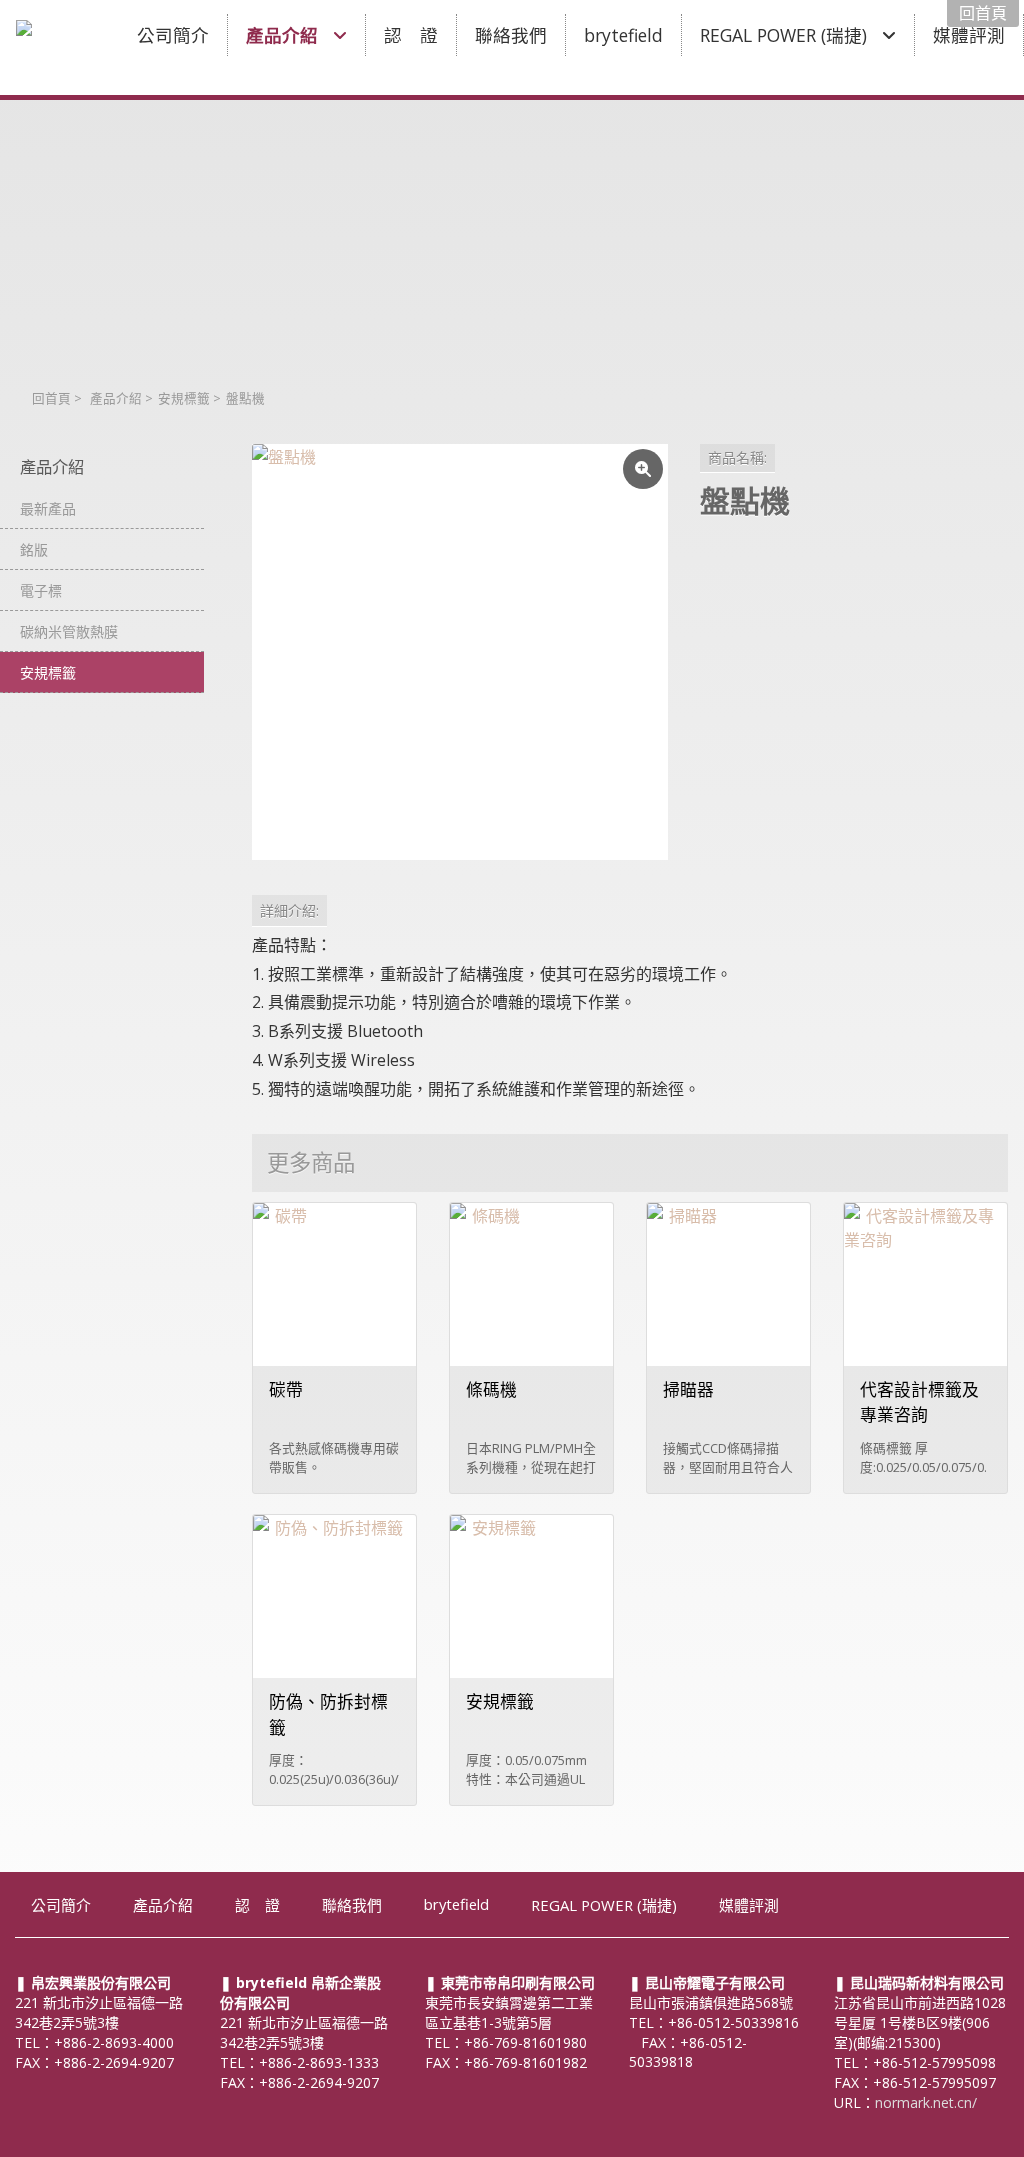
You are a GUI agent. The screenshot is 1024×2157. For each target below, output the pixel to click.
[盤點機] (460, 652)
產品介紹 (116, 398)
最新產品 (48, 508)
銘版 (34, 549)
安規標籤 (184, 398)
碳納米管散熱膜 (69, 631)
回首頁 (51, 398)
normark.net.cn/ (926, 2102)
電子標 (41, 590)
